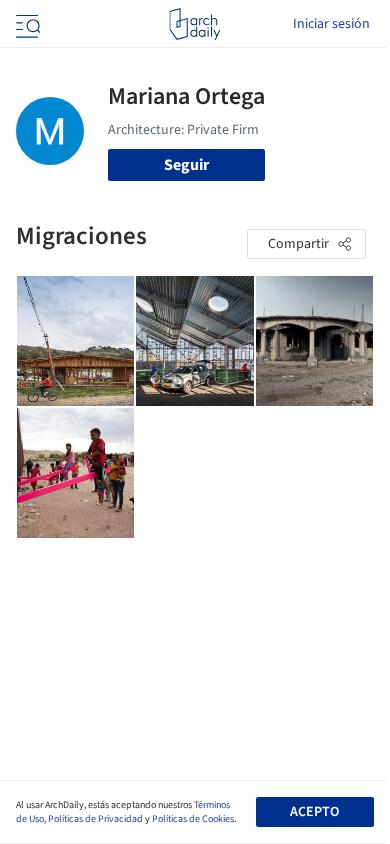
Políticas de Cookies (193, 819)
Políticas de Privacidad (95, 819)
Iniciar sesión (331, 24)
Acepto (314, 812)
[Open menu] (26, 24)
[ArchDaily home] (194, 24)
